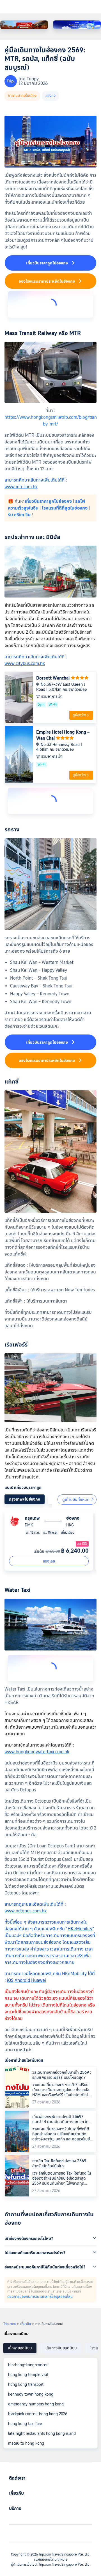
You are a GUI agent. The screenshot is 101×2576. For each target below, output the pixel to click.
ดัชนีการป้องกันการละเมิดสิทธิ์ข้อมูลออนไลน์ (40, 2296)
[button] (50, 2238)
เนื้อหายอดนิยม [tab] (20, 2348)
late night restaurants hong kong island (42, 2433)
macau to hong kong (26, 2443)
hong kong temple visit (28, 2375)
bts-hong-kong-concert (28, 2365)
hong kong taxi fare (25, 2424)
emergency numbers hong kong (36, 2404)
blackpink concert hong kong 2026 (38, 2414)
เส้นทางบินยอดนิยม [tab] (61, 2348)
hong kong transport (26, 2384)
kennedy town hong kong (31, 2394)
